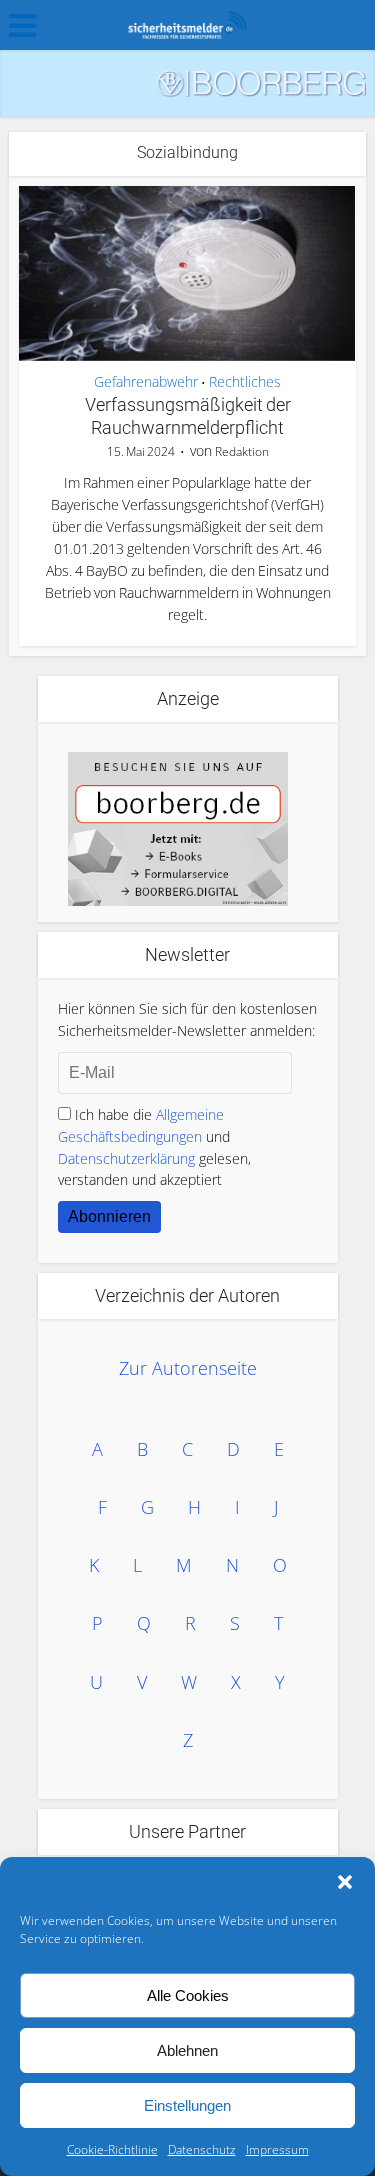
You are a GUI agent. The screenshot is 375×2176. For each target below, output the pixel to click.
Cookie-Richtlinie (112, 2149)
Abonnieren (109, 1216)
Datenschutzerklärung (126, 1158)
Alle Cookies (188, 1995)
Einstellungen (187, 2105)
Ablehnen (187, 2050)
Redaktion (242, 451)
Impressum (277, 2149)
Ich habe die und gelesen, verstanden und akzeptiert (154, 1147)
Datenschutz (202, 2149)
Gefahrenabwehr (146, 382)
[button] (345, 1882)
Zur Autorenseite (188, 1368)
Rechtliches (245, 382)
